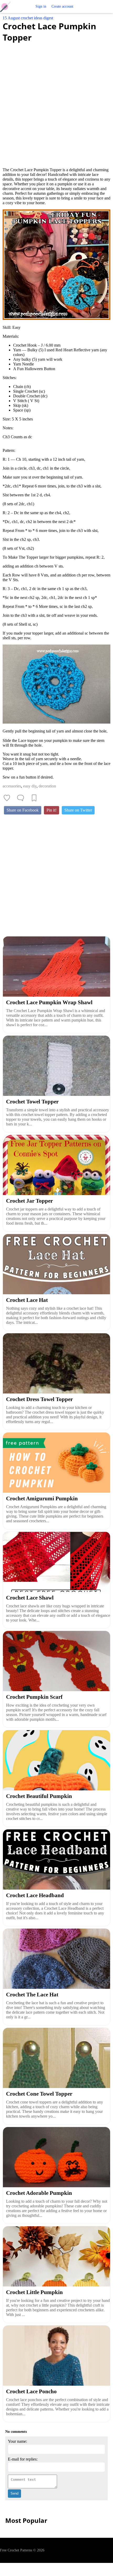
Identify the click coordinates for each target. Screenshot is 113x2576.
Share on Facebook (23, 810)
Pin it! (52, 810)
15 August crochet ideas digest (28, 18)
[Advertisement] (56, 102)
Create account (62, 6)
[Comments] (20, 798)
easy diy (30, 786)
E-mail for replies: (23, 2459)
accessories (12, 786)
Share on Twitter (78, 810)
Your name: (17, 2441)
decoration (47, 786)
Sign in (41, 6)
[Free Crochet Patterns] (7, 7)
